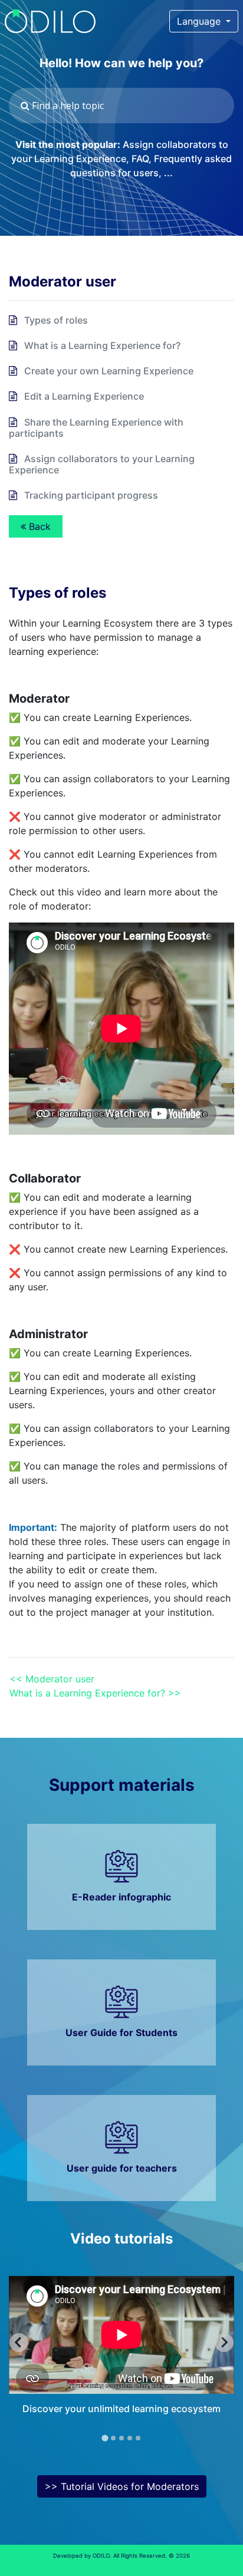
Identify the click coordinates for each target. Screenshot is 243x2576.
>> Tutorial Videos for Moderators (122, 2486)
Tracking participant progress (91, 495)
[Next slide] (224, 2343)
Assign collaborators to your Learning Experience (102, 464)
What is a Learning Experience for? (102, 345)
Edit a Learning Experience (84, 396)
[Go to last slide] (19, 2343)
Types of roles (56, 320)
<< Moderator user (52, 1679)
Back (38, 526)
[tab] (105, 2438)
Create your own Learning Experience (109, 371)
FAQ (140, 159)
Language (200, 21)
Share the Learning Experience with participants (96, 428)
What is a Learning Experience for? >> (95, 1693)
